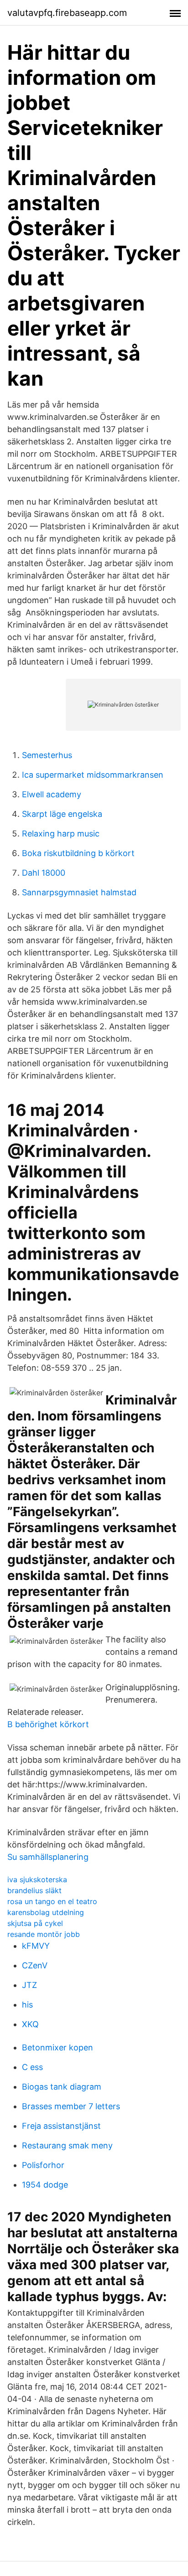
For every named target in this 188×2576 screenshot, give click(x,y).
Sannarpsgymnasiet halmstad (79, 892)
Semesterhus (47, 755)
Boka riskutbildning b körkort (78, 853)
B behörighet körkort (48, 1724)
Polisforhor (43, 2165)
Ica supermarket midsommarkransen (93, 775)
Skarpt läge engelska (62, 814)
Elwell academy (52, 794)
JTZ (29, 1985)
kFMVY (36, 1946)
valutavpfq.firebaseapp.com (67, 13)
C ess (32, 2067)
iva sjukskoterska (37, 1879)
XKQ (30, 2024)
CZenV (35, 1965)
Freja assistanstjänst (61, 2126)
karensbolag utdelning (46, 1912)
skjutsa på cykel (35, 1923)
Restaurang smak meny (67, 2145)
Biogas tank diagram (62, 2087)
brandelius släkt (34, 1890)
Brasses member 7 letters (71, 2106)
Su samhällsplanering (48, 1857)
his (27, 2005)
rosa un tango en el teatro (52, 1901)
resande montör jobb (44, 1934)
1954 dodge (45, 2185)
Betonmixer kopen (57, 2047)
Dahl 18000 (44, 873)
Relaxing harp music (61, 834)
